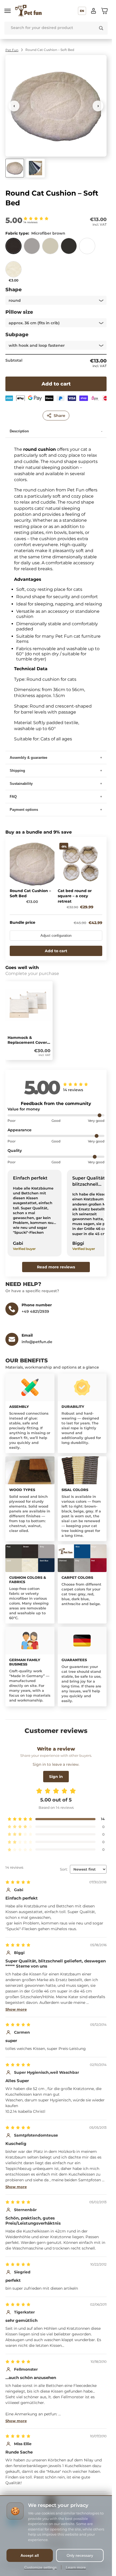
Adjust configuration (56, 936)
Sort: (64, 1869)
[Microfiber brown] (13, 248)
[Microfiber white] (87, 248)
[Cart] (104, 11)
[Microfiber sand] (50, 248)
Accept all (30, 2555)
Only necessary (80, 2555)
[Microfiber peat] (69, 248)
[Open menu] (8, 11)
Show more (16, 2009)
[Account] (94, 11)
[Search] (101, 28)
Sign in (56, 1777)
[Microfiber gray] (32, 248)
